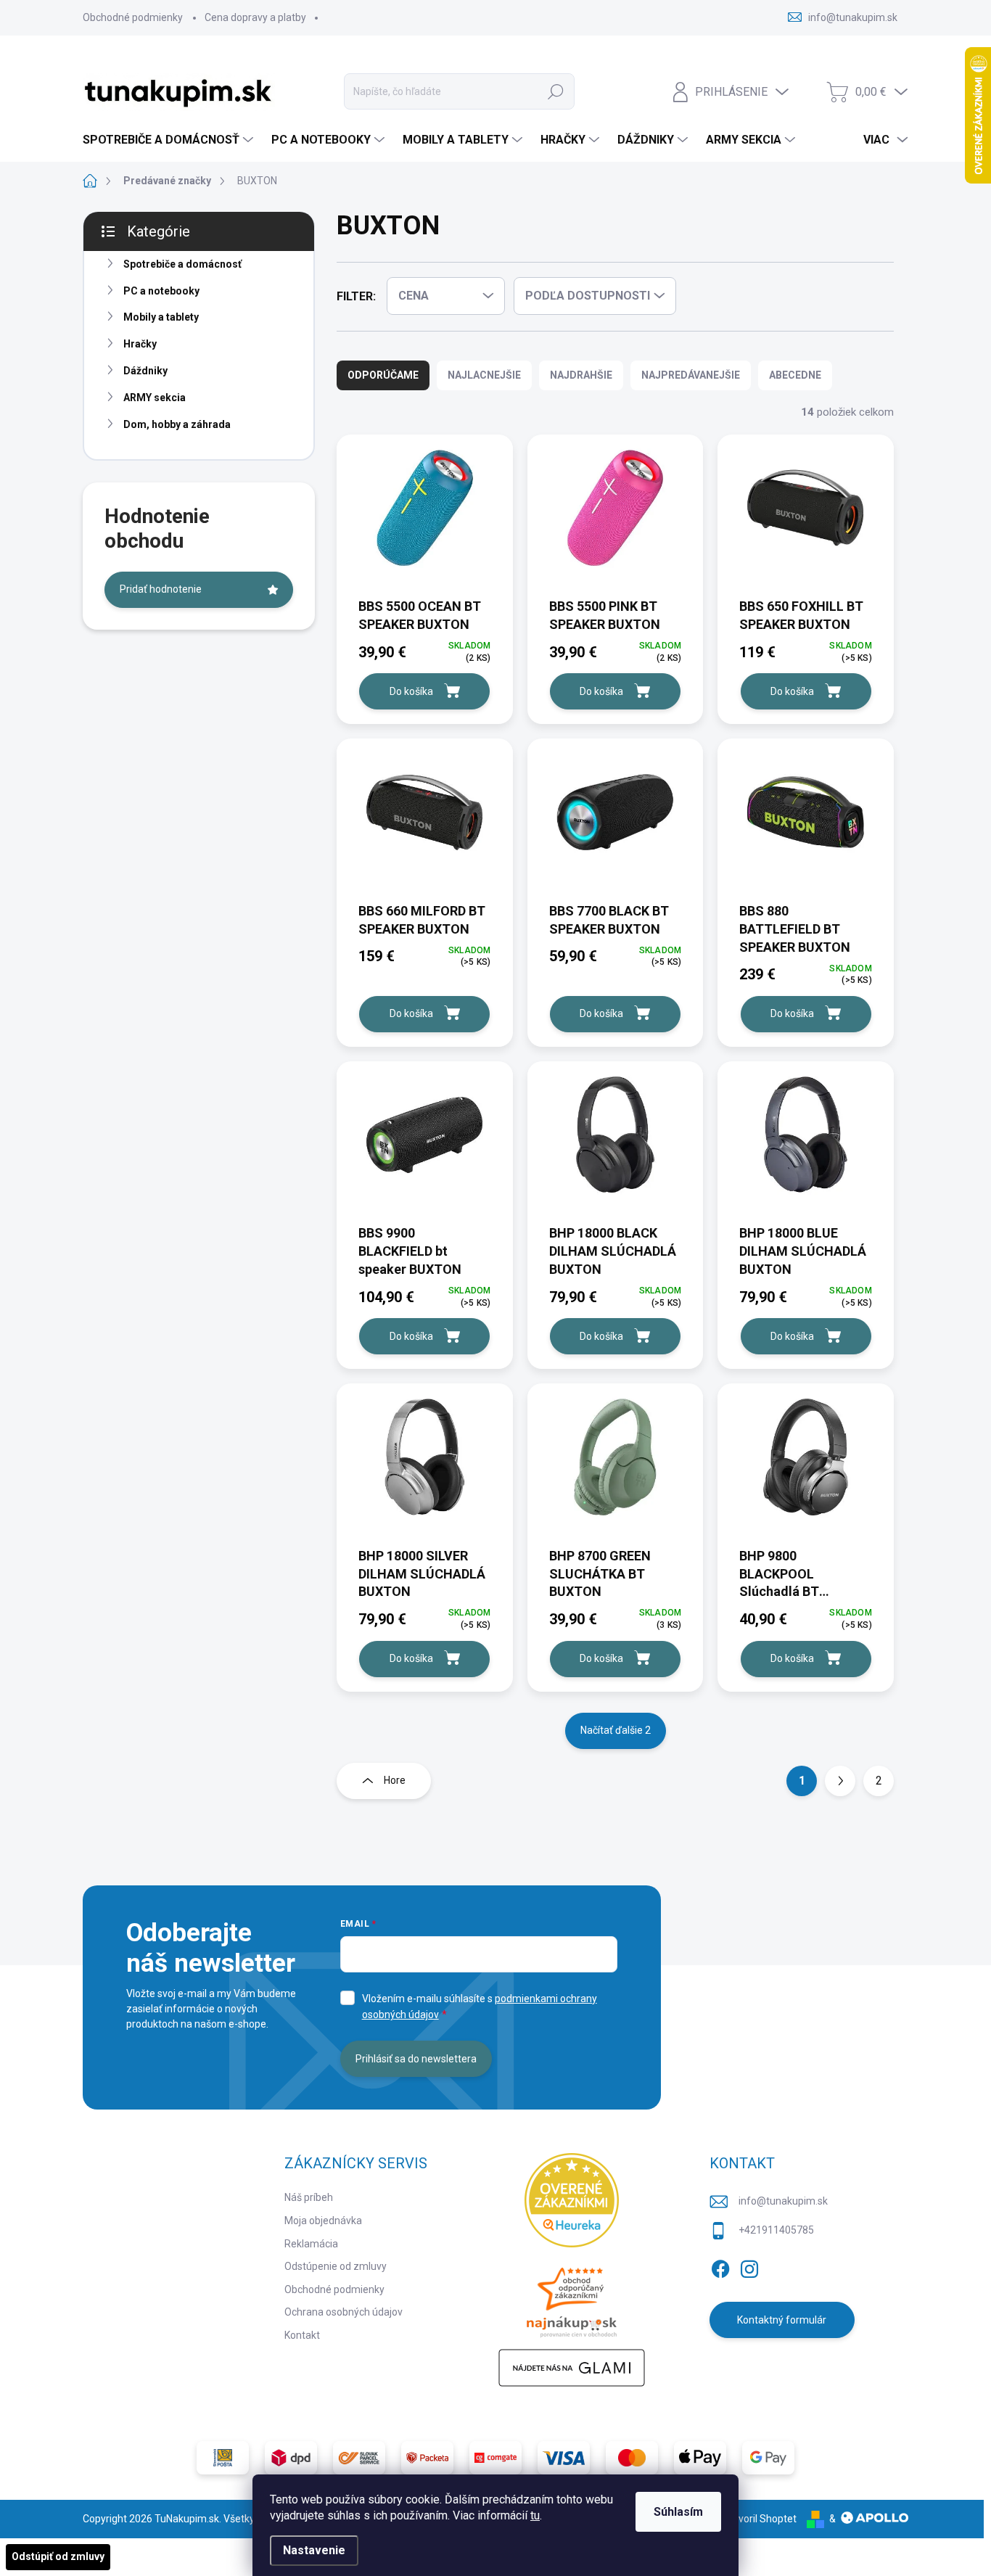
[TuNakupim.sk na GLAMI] (572, 2368)
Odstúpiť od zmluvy (58, 2556)
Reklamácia (311, 2244)
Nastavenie (314, 2550)
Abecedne (795, 375)
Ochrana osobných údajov (344, 2312)
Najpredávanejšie (691, 375)
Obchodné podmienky (133, 17)
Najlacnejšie (484, 375)
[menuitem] (170, 140)
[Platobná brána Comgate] (495, 2458)
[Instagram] (749, 2267)
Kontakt (302, 2335)
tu (535, 2515)
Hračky (140, 344)
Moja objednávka (323, 2221)
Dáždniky (145, 371)
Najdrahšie (581, 375)
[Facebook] (720, 2267)
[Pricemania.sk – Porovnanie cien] (572, 2298)
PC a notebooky (161, 291)
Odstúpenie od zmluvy (336, 2266)
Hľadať (556, 91)
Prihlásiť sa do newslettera (416, 2059)
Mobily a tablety (161, 317)
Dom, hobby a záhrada (177, 424)
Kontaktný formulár (782, 2320)
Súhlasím (678, 2512)
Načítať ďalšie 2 (616, 1730)
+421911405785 (776, 2230)
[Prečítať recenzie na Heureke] (572, 2200)
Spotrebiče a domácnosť (182, 264)
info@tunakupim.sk (783, 2201)
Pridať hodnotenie (161, 589)
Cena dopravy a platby (255, 17)
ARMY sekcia (155, 398)
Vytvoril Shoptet (760, 2519)
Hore (395, 1780)
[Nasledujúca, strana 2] (840, 1781)
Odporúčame (383, 375)
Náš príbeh (309, 2197)
